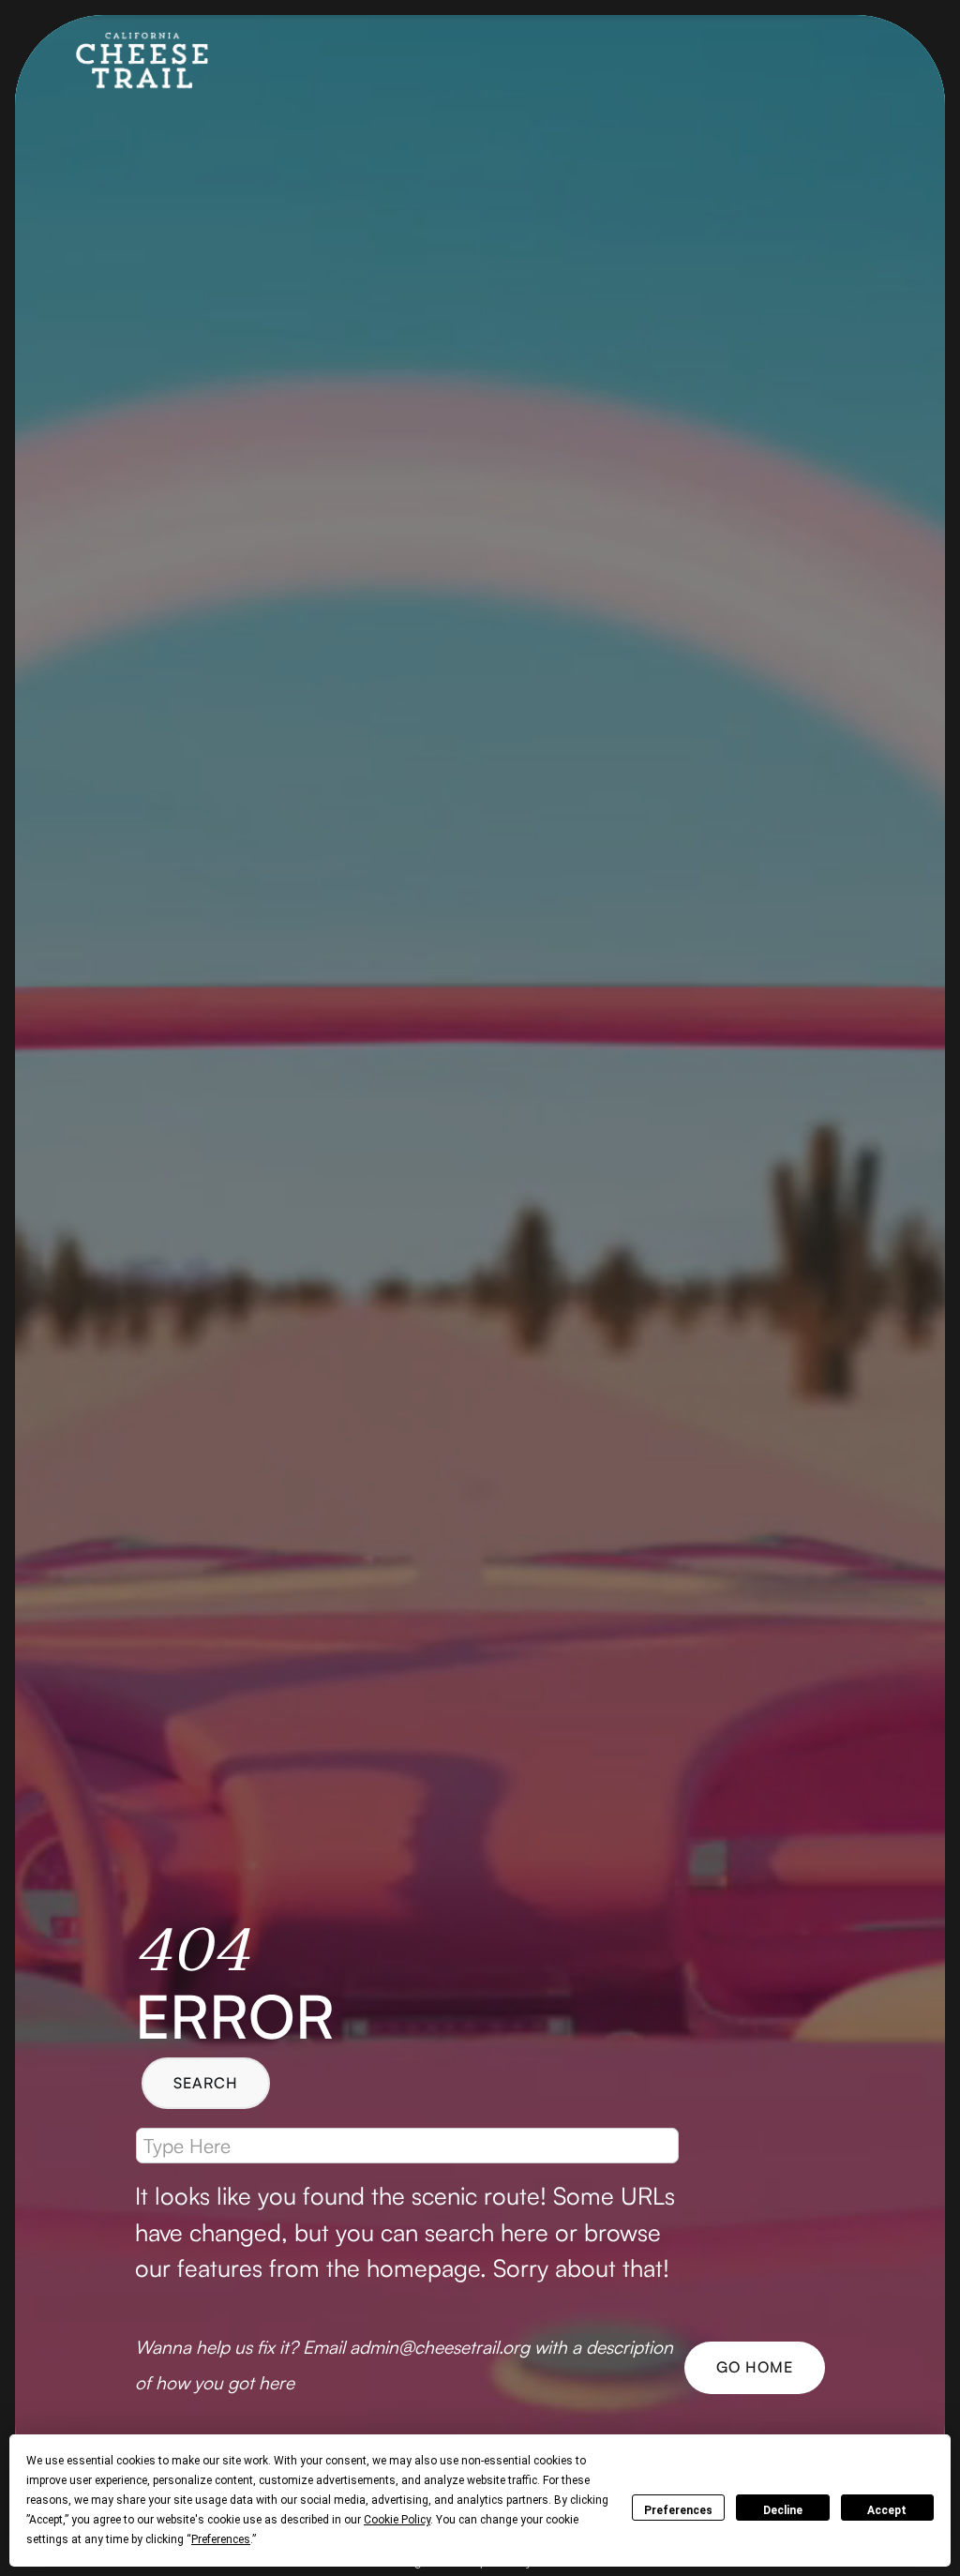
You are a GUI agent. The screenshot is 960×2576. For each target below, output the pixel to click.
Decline (783, 2510)
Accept (887, 2510)
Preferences (678, 2510)
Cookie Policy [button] (397, 2520)
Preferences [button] (221, 2539)
